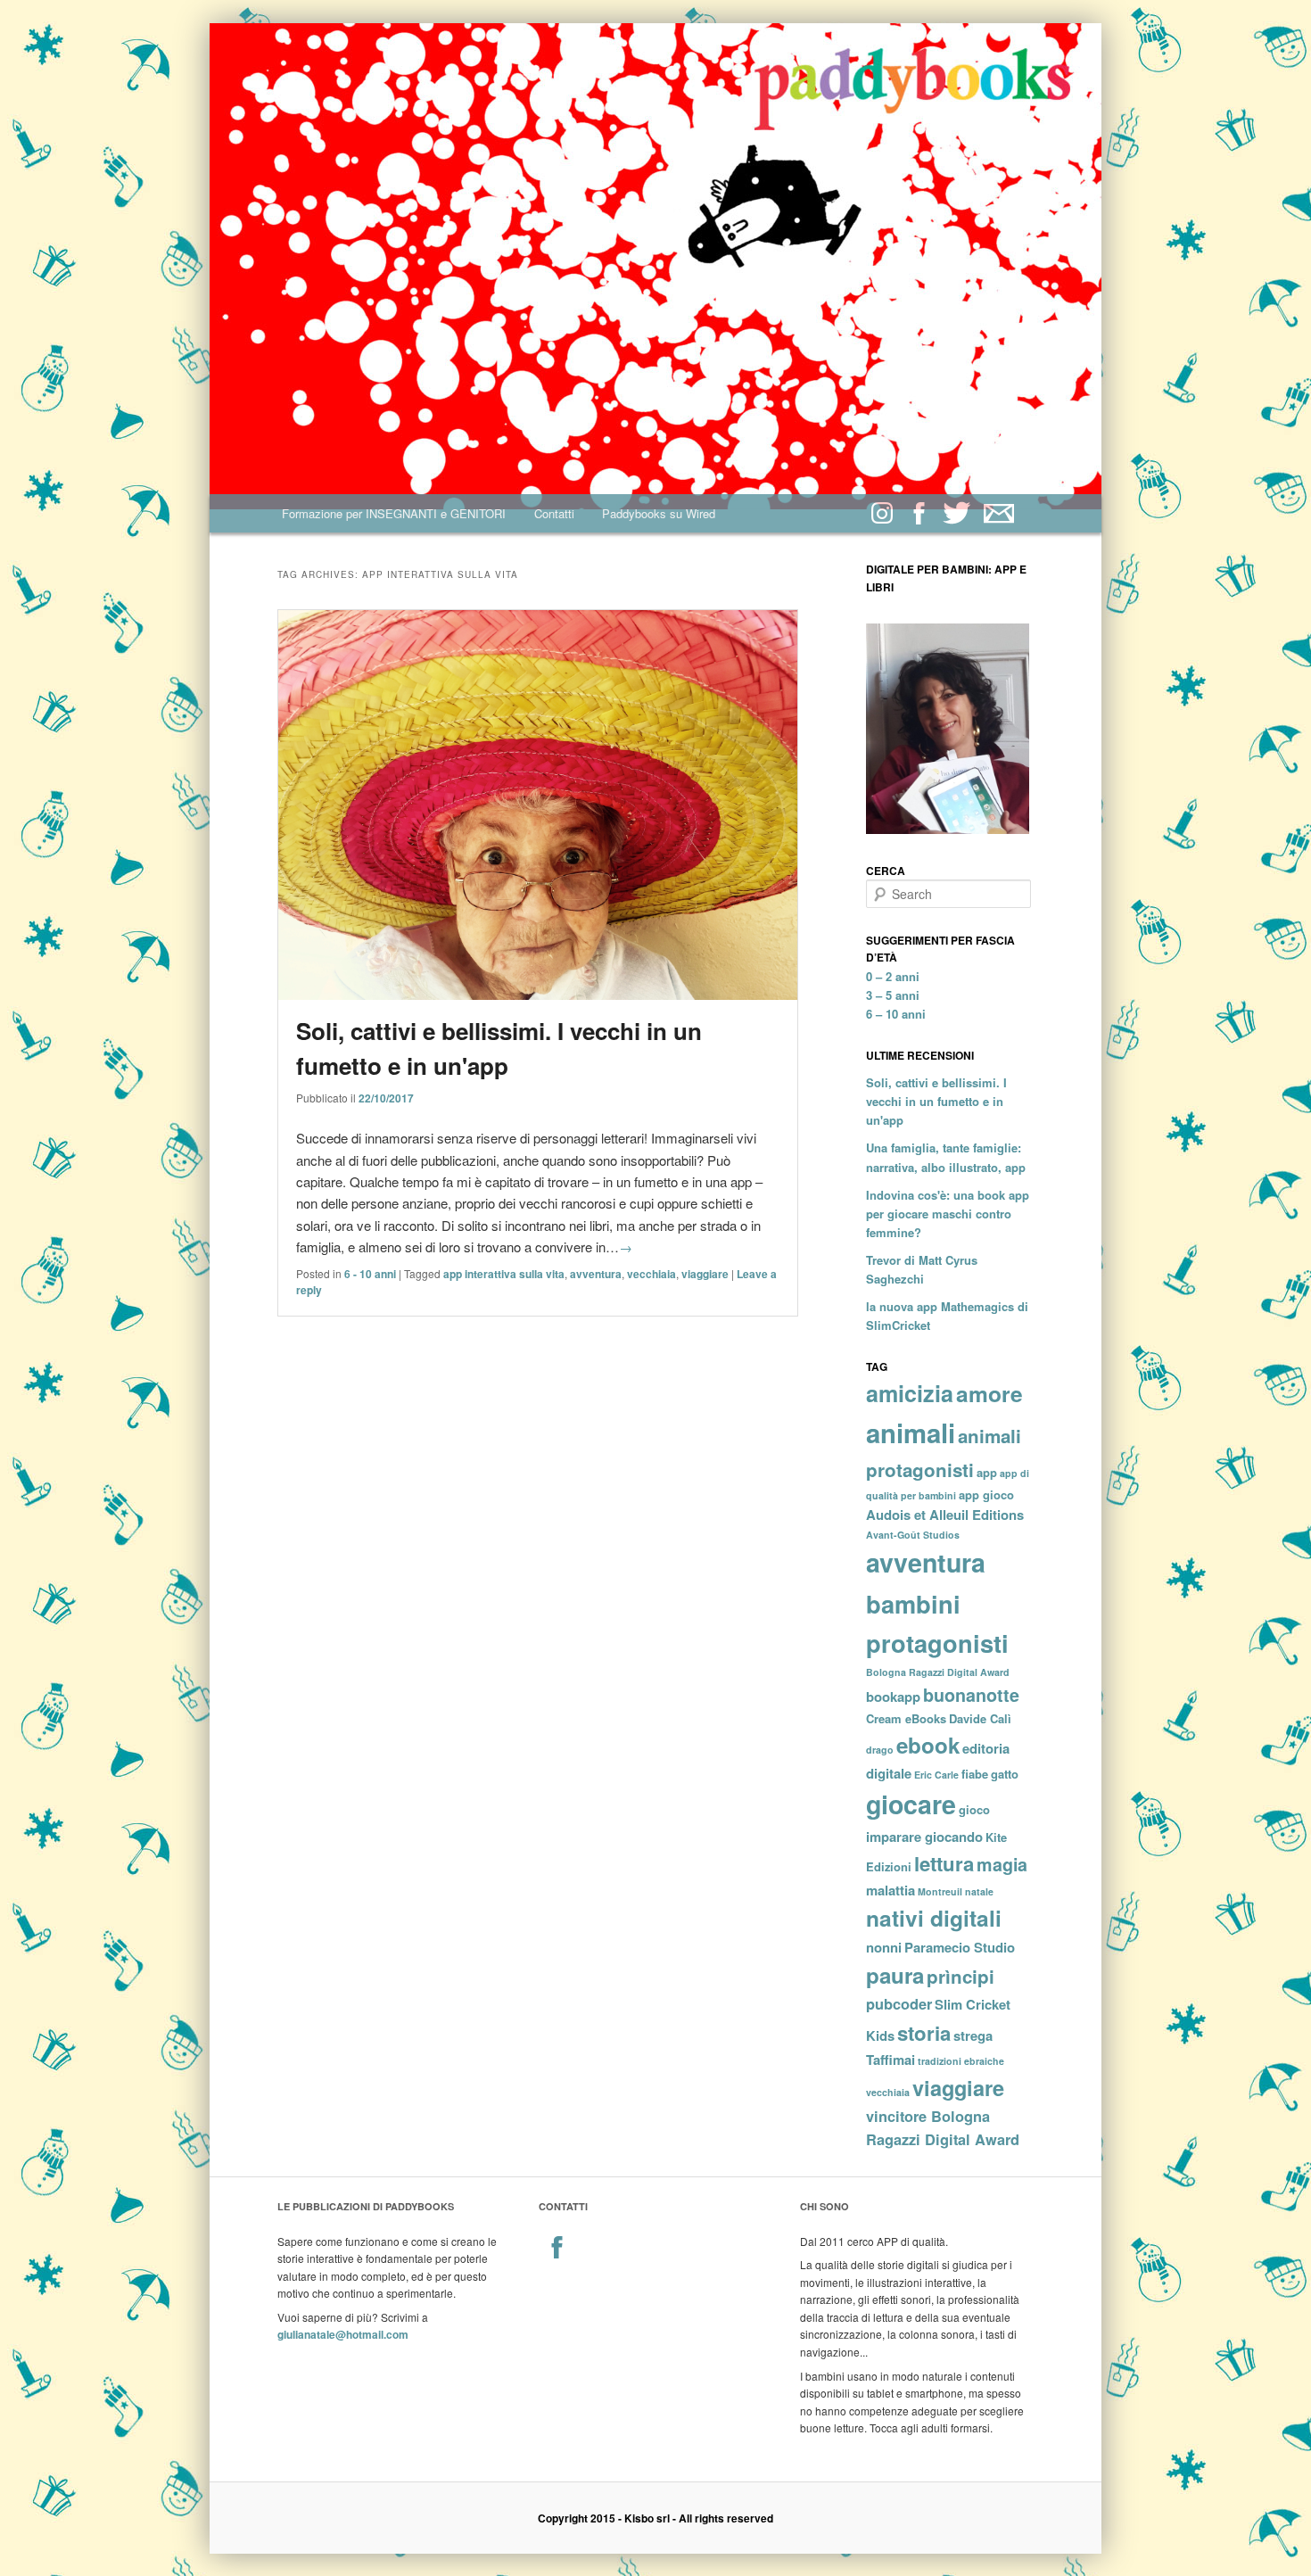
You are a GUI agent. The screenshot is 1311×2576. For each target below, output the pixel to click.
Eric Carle (936, 1775)
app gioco (986, 1494)
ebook (928, 1745)
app (987, 1472)
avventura (596, 1274)
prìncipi (961, 1976)
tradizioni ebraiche (961, 2061)
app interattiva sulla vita (504, 1274)
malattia (890, 1890)
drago (880, 1750)
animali (911, 1432)
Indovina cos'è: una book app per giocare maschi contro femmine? (948, 1214)
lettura (944, 1863)
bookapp (893, 1697)
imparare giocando (924, 1837)
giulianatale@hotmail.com (343, 2334)
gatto (1005, 1774)
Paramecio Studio (960, 1947)
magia (1002, 1864)
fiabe (975, 1774)
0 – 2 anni (893, 976)
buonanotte (971, 1695)
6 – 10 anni (896, 1014)
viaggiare (705, 1274)
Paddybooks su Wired (659, 513)
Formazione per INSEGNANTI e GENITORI (394, 513)
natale (979, 1891)
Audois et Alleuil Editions (945, 1515)
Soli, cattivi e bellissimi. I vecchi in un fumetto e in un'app (936, 1101)
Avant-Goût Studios (913, 1535)
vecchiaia (651, 1274)
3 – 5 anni (893, 995)
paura (895, 1975)
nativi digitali (934, 1918)
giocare (911, 1804)
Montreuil (940, 1891)
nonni (884, 1947)
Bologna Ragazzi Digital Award (938, 1672)
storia (924, 2033)
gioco (974, 1809)
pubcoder (899, 2004)
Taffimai (890, 2060)
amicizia (910, 1393)
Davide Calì (980, 1718)
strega (973, 2035)
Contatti (554, 513)
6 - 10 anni (370, 1274)
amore (989, 1393)
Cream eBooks (906, 1718)
